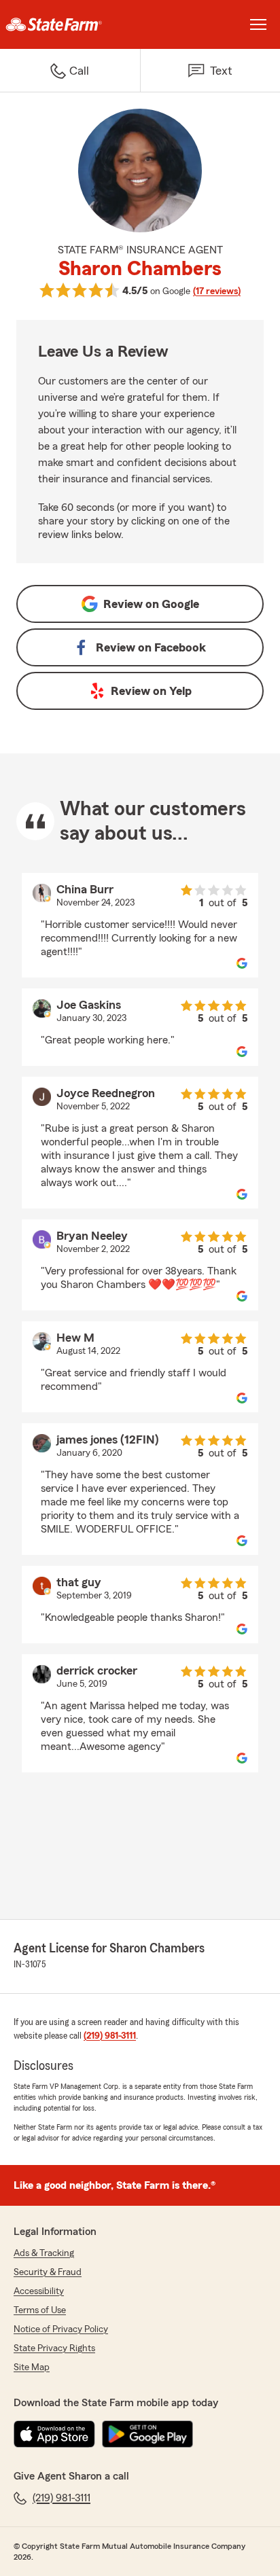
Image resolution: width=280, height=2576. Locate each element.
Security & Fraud (48, 2272)
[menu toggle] (258, 24)
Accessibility (39, 2291)
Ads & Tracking (44, 2253)
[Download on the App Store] (54, 2434)
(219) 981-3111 (110, 2036)
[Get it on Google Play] (147, 2434)
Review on (151, 604)
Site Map (32, 2367)
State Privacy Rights (54, 2348)
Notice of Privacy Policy (61, 2329)
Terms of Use (40, 2310)
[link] (70, 24)
